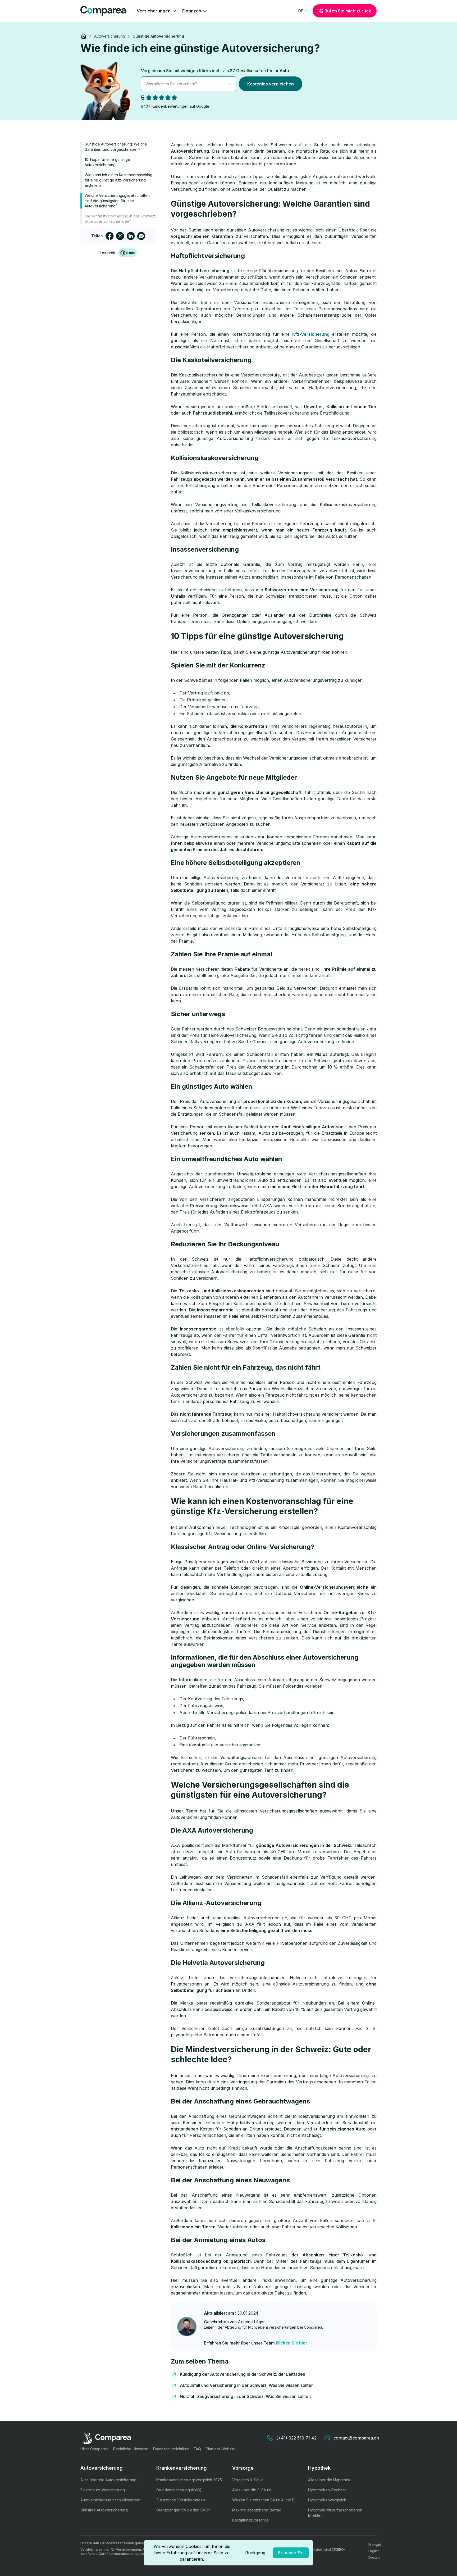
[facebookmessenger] (141, 236)
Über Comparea (94, 2449)
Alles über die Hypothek (329, 2480)
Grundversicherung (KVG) (179, 2490)
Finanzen (192, 11)
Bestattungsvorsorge (250, 2520)
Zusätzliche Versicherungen (181, 2500)
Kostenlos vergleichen (271, 84)
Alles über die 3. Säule (252, 2490)
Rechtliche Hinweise (131, 2449)
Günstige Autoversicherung (104, 2510)
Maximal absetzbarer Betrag (257, 2510)
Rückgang (255, 2553)
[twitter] (120, 236)
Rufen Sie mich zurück (348, 11)
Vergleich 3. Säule (248, 2480)
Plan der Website (221, 2449)
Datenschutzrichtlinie (171, 2449)
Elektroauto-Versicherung (103, 2490)
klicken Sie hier (292, 2343)
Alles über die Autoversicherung (108, 2480)
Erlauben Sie (291, 2553)
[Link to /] (84, 36)
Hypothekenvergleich (327, 2500)
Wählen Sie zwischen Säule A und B (263, 2500)
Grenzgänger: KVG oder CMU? (183, 2510)
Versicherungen (154, 11)
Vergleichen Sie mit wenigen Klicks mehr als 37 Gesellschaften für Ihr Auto (215, 71)
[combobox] (303, 11)
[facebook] (109, 236)
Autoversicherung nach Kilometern (110, 2500)
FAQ (197, 2449)
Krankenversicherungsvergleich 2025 (189, 2480)
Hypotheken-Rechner (327, 2490)
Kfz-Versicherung (311, 334)
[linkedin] (131, 236)
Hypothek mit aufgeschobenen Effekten (335, 2513)
